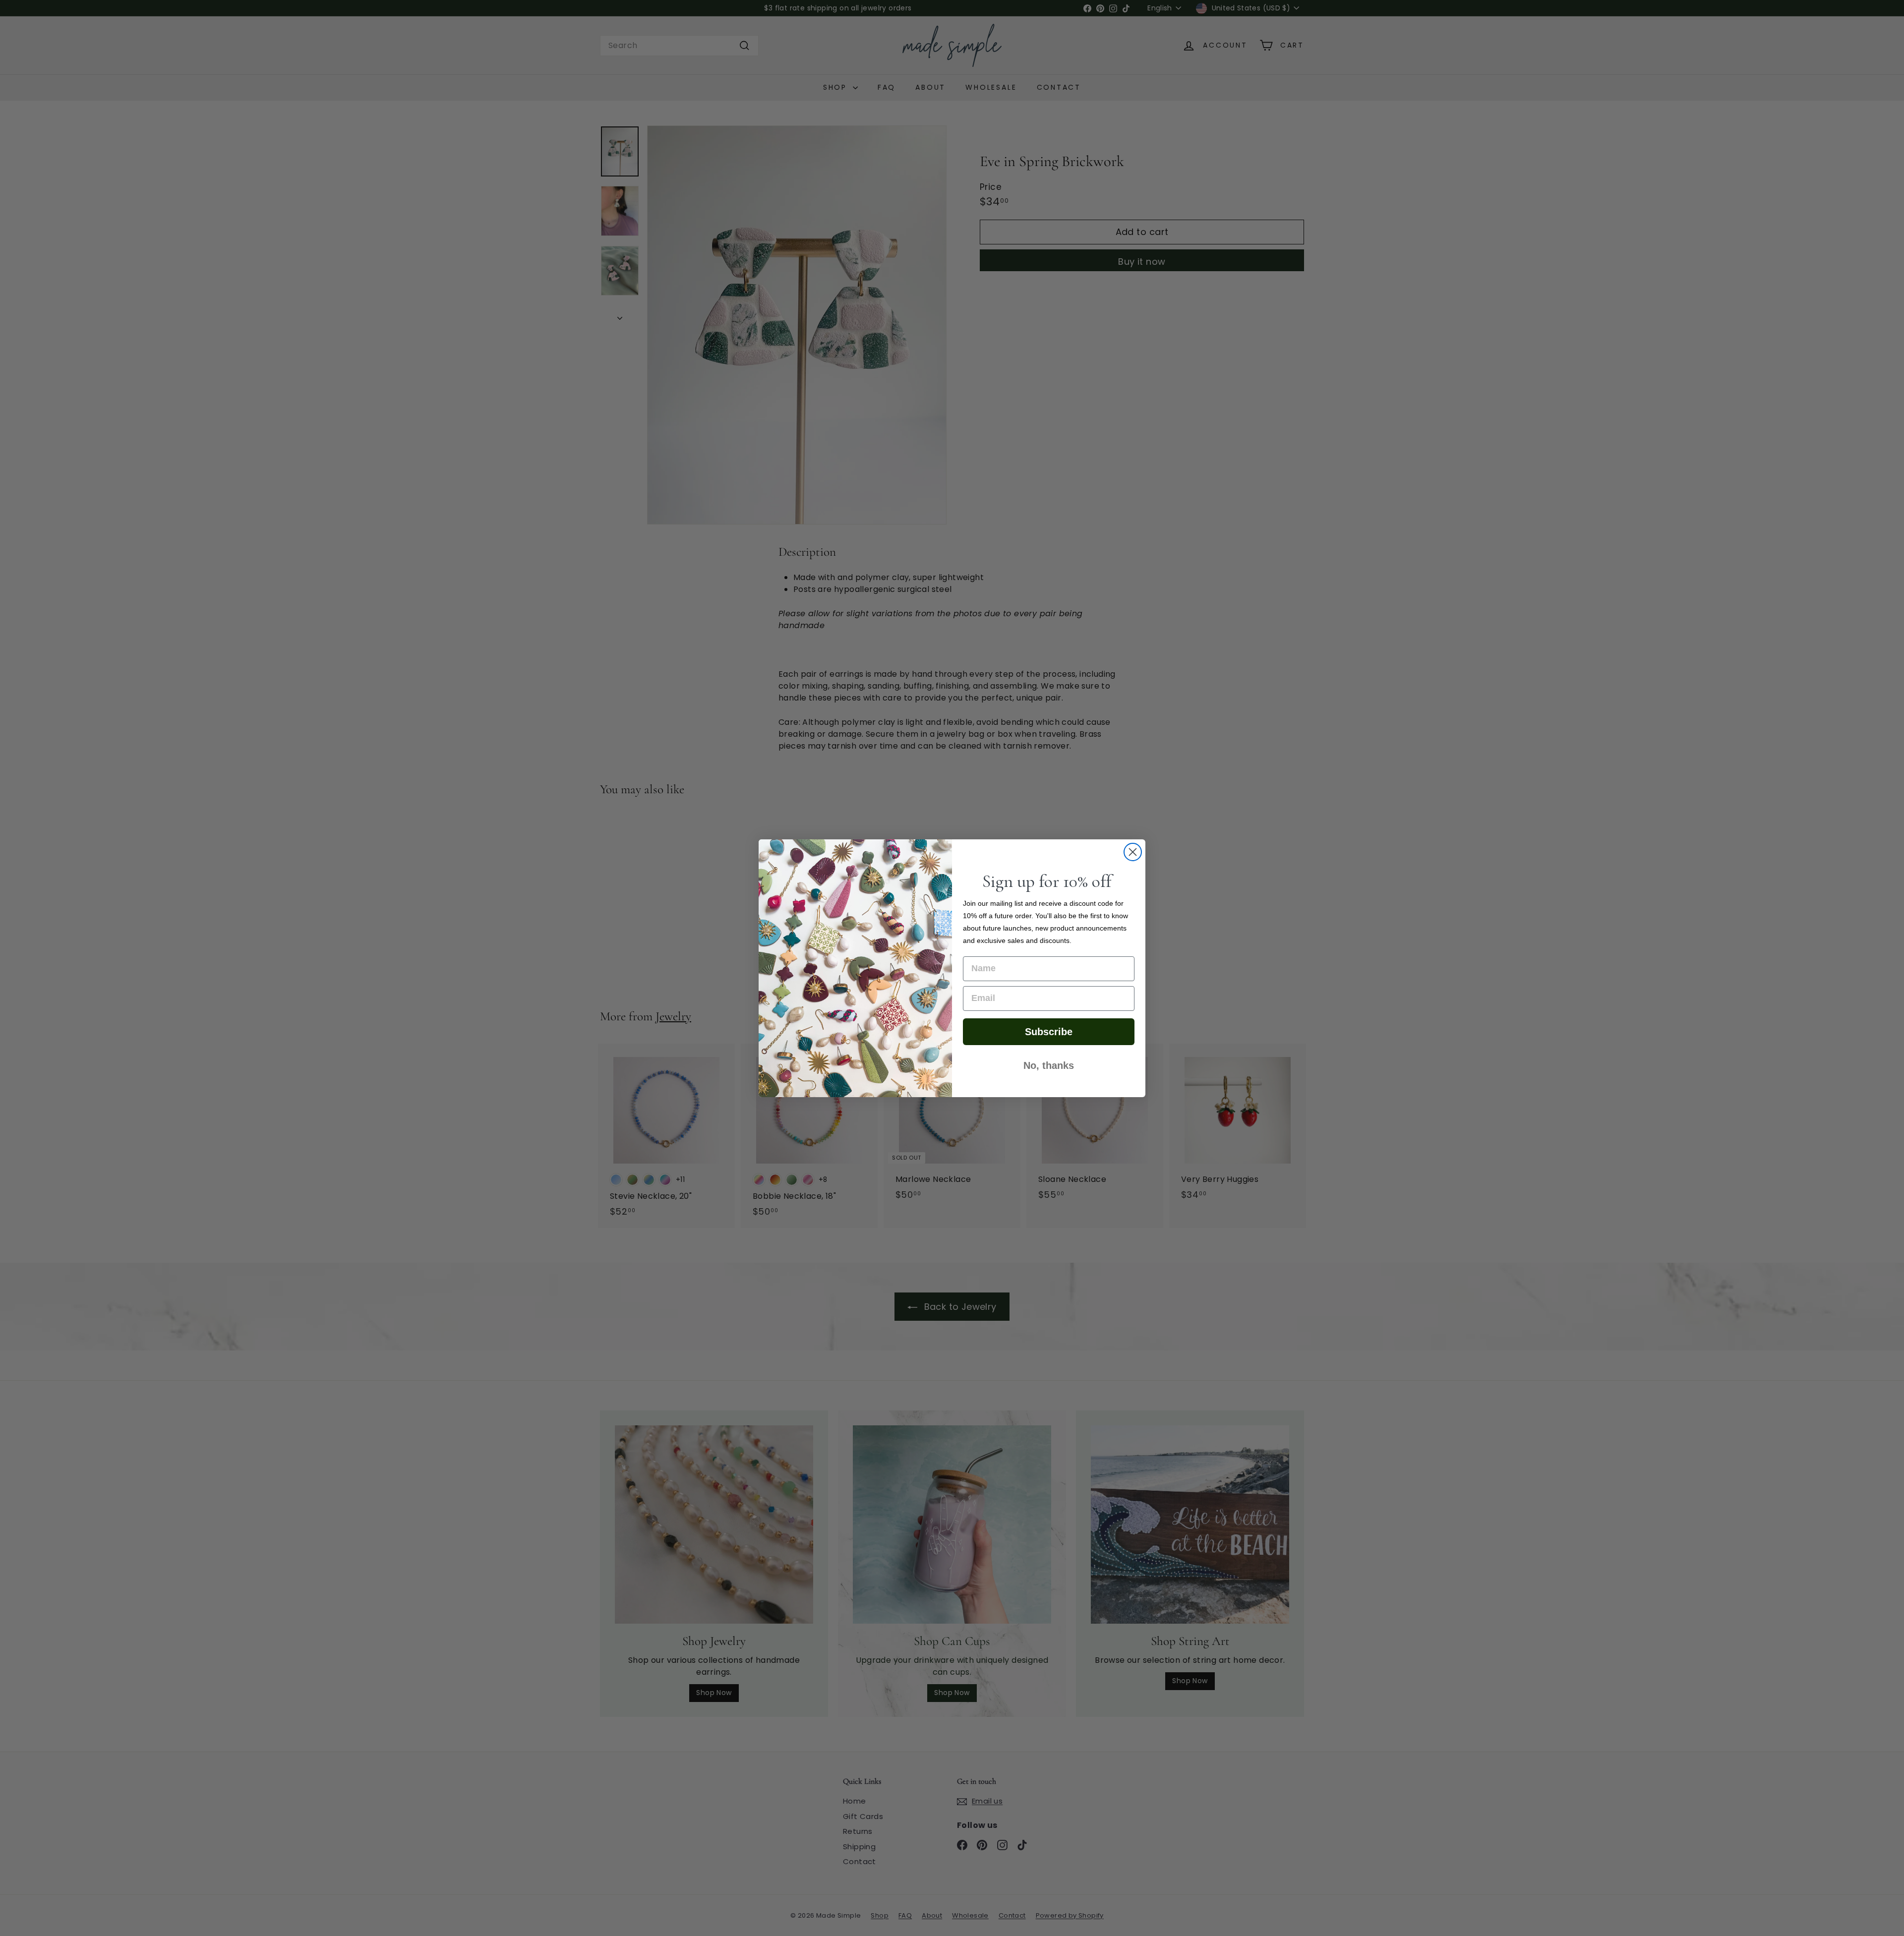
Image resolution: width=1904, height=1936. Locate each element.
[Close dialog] (1133, 852)
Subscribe (1049, 1032)
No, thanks (1049, 1065)
